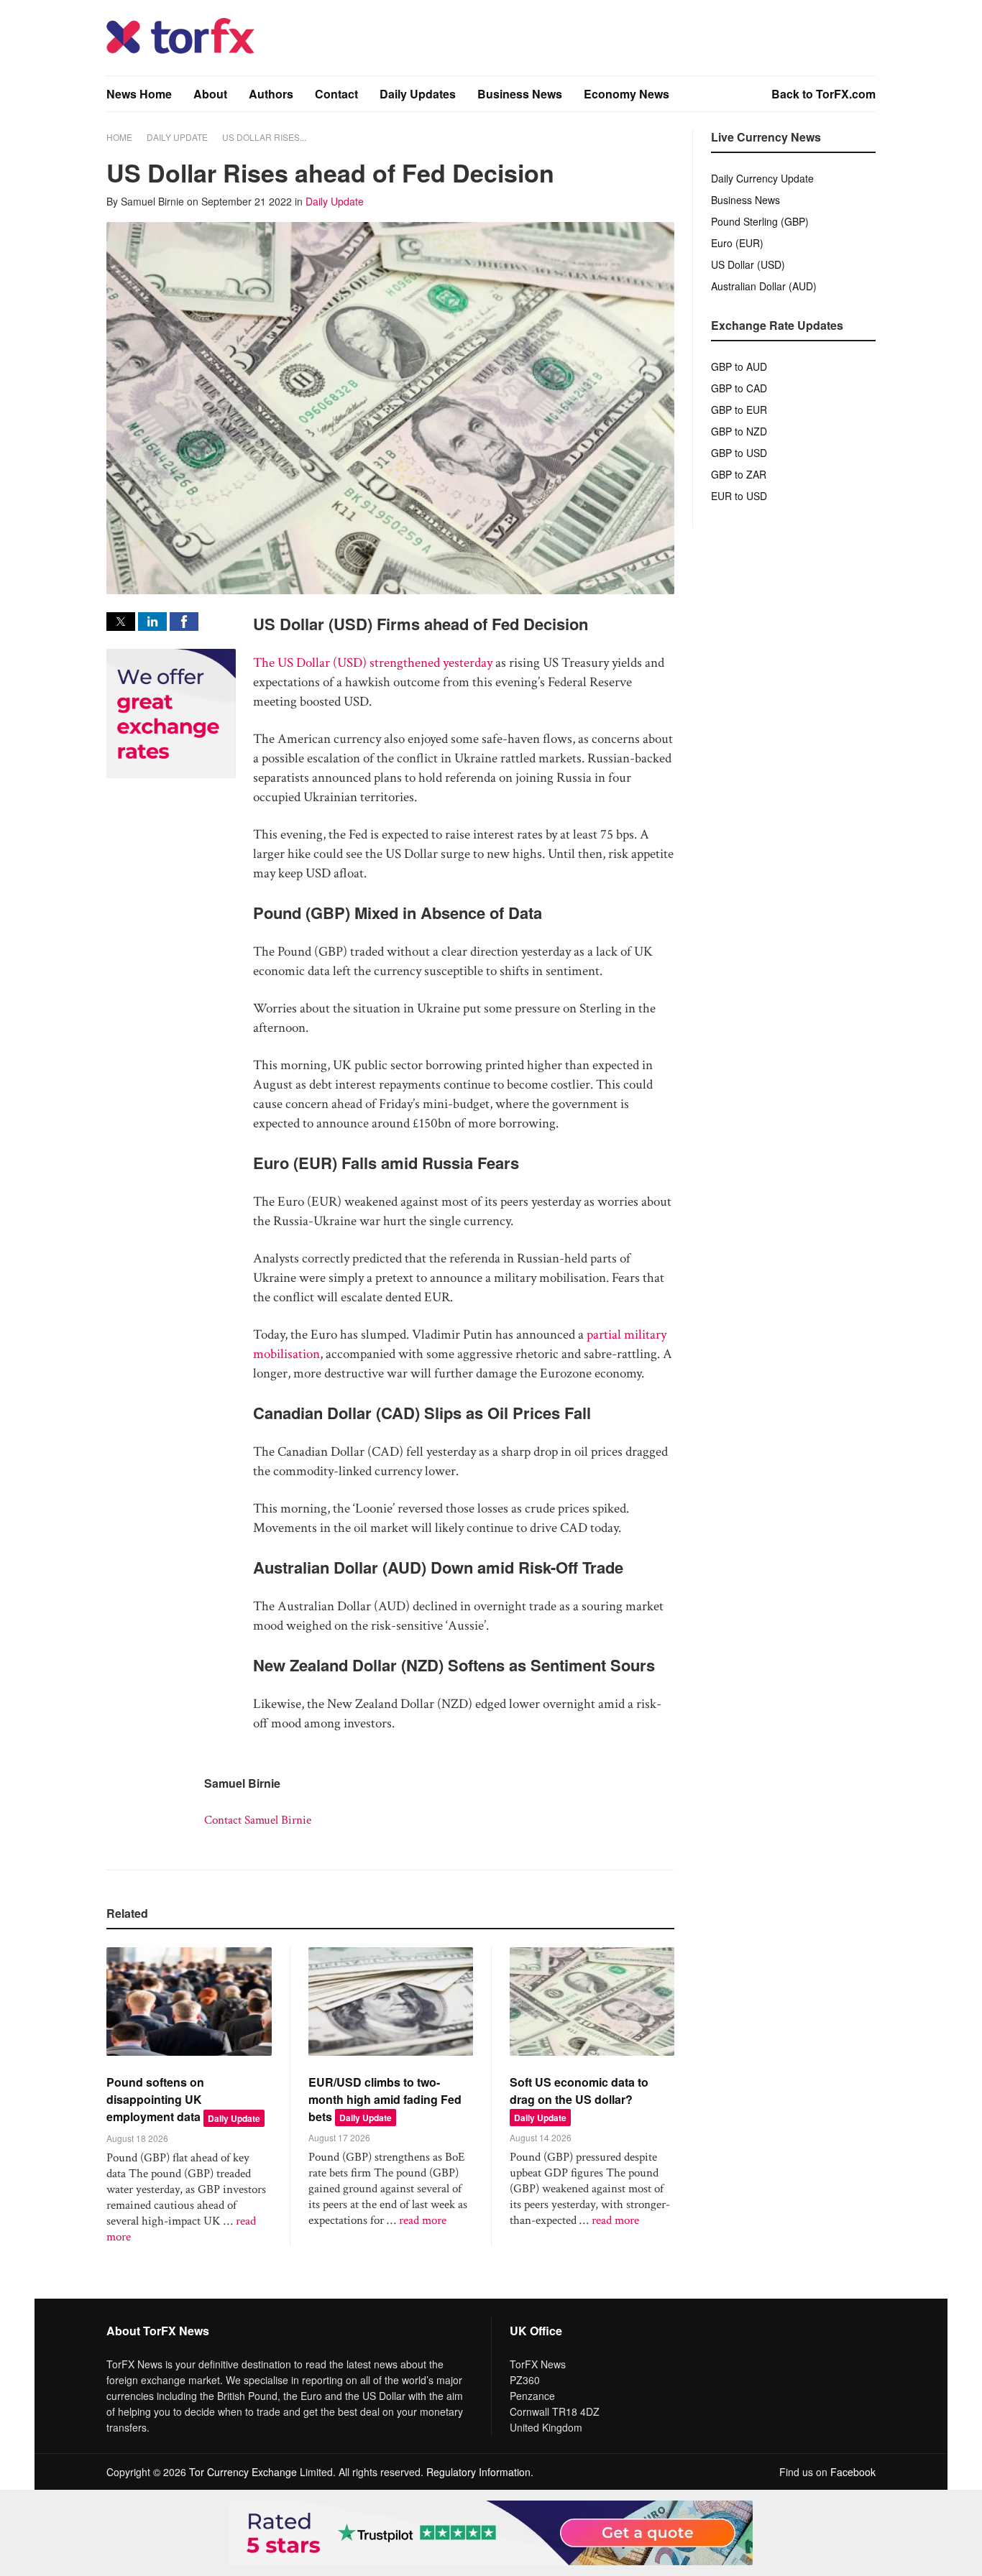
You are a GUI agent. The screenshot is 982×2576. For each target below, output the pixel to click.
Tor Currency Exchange (243, 2472)
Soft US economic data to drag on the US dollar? (579, 2091)
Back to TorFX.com (823, 94)
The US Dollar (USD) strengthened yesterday (373, 663)
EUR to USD (739, 496)
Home (119, 137)
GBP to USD (739, 453)
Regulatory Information (478, 2472)
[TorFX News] (180, 50)
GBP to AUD (739, 366)
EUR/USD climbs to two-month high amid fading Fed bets (385, 2099)
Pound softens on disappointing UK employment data (155, 2099)
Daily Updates (418, 94)
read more (423, 2220)
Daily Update (177, 137)
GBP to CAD (739, 388)
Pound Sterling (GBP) (760, 221)
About (210, 94)
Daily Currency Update (762, 178)
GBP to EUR (739, 410)
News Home (139, 94)
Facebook (853, 2472)
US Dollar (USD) (748, 264)
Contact (336, 94)
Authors (271, 94)
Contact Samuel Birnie (258, 1820)
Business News (520, 94)
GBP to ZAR (739, 474)
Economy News (627, 94)
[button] (121, 622)
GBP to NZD (739, 431)
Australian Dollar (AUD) (764, 286)
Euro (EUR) (737, 243)
